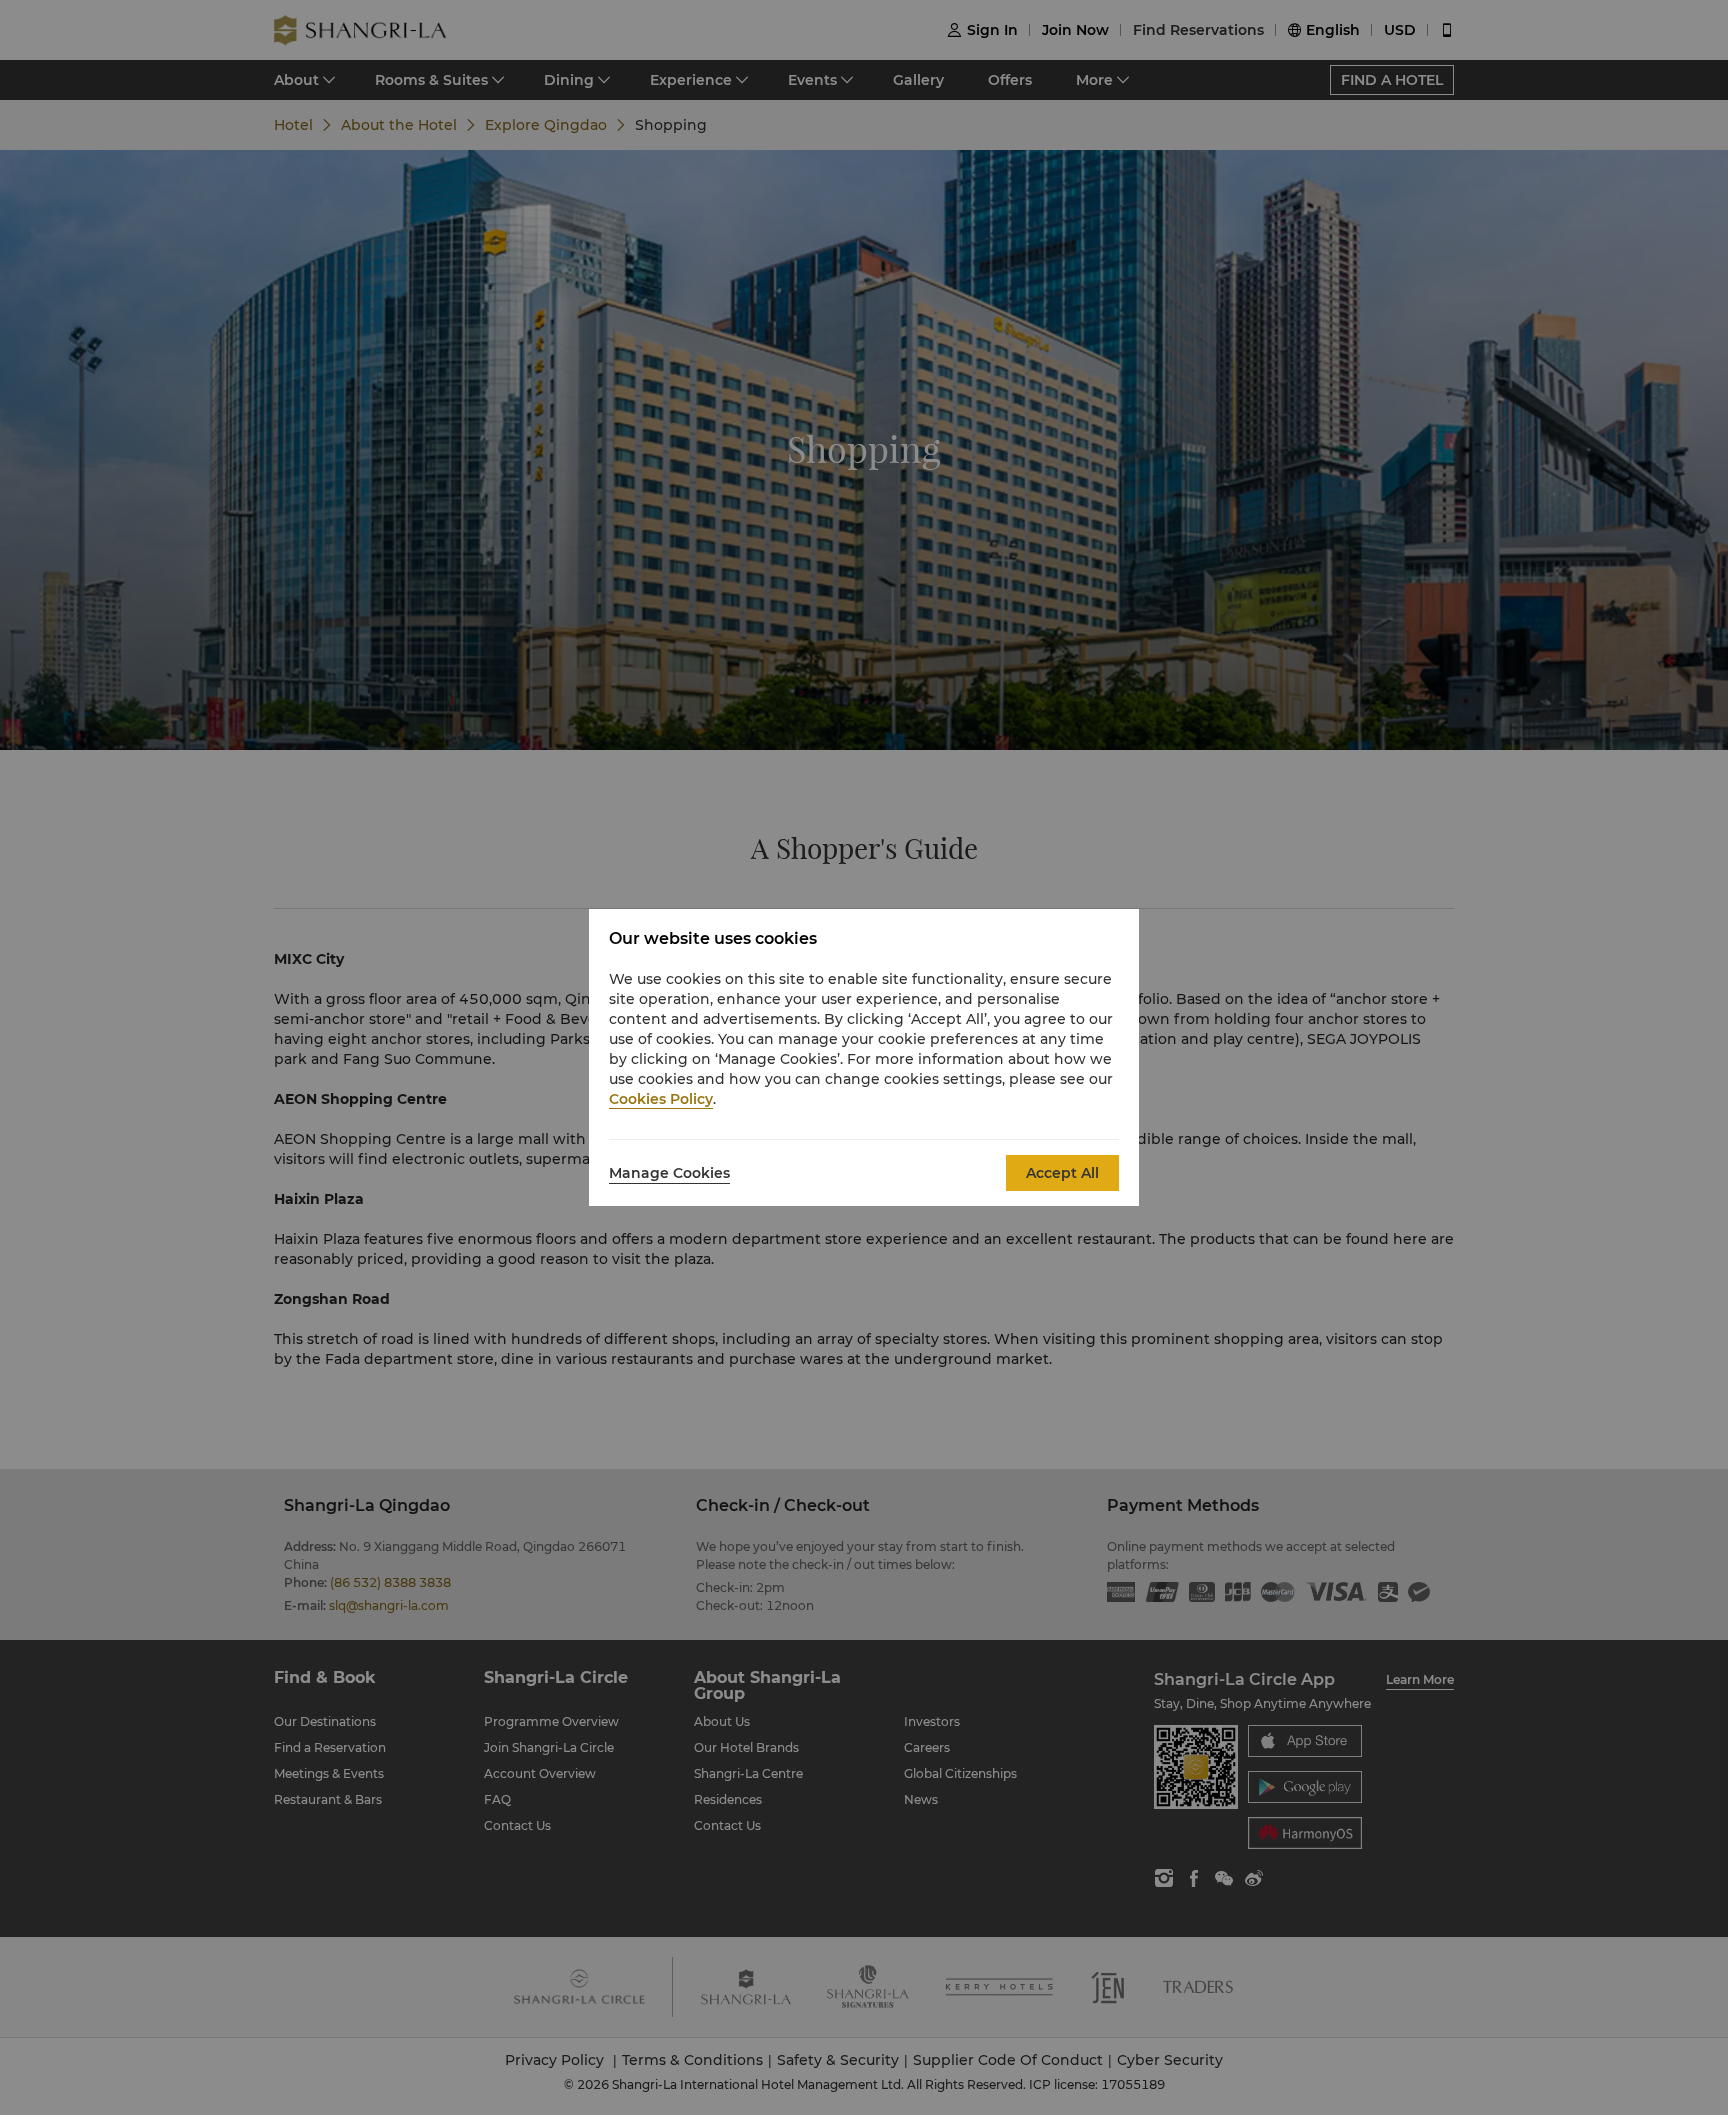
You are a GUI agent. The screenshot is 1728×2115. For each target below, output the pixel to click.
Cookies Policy (661, 1099)
